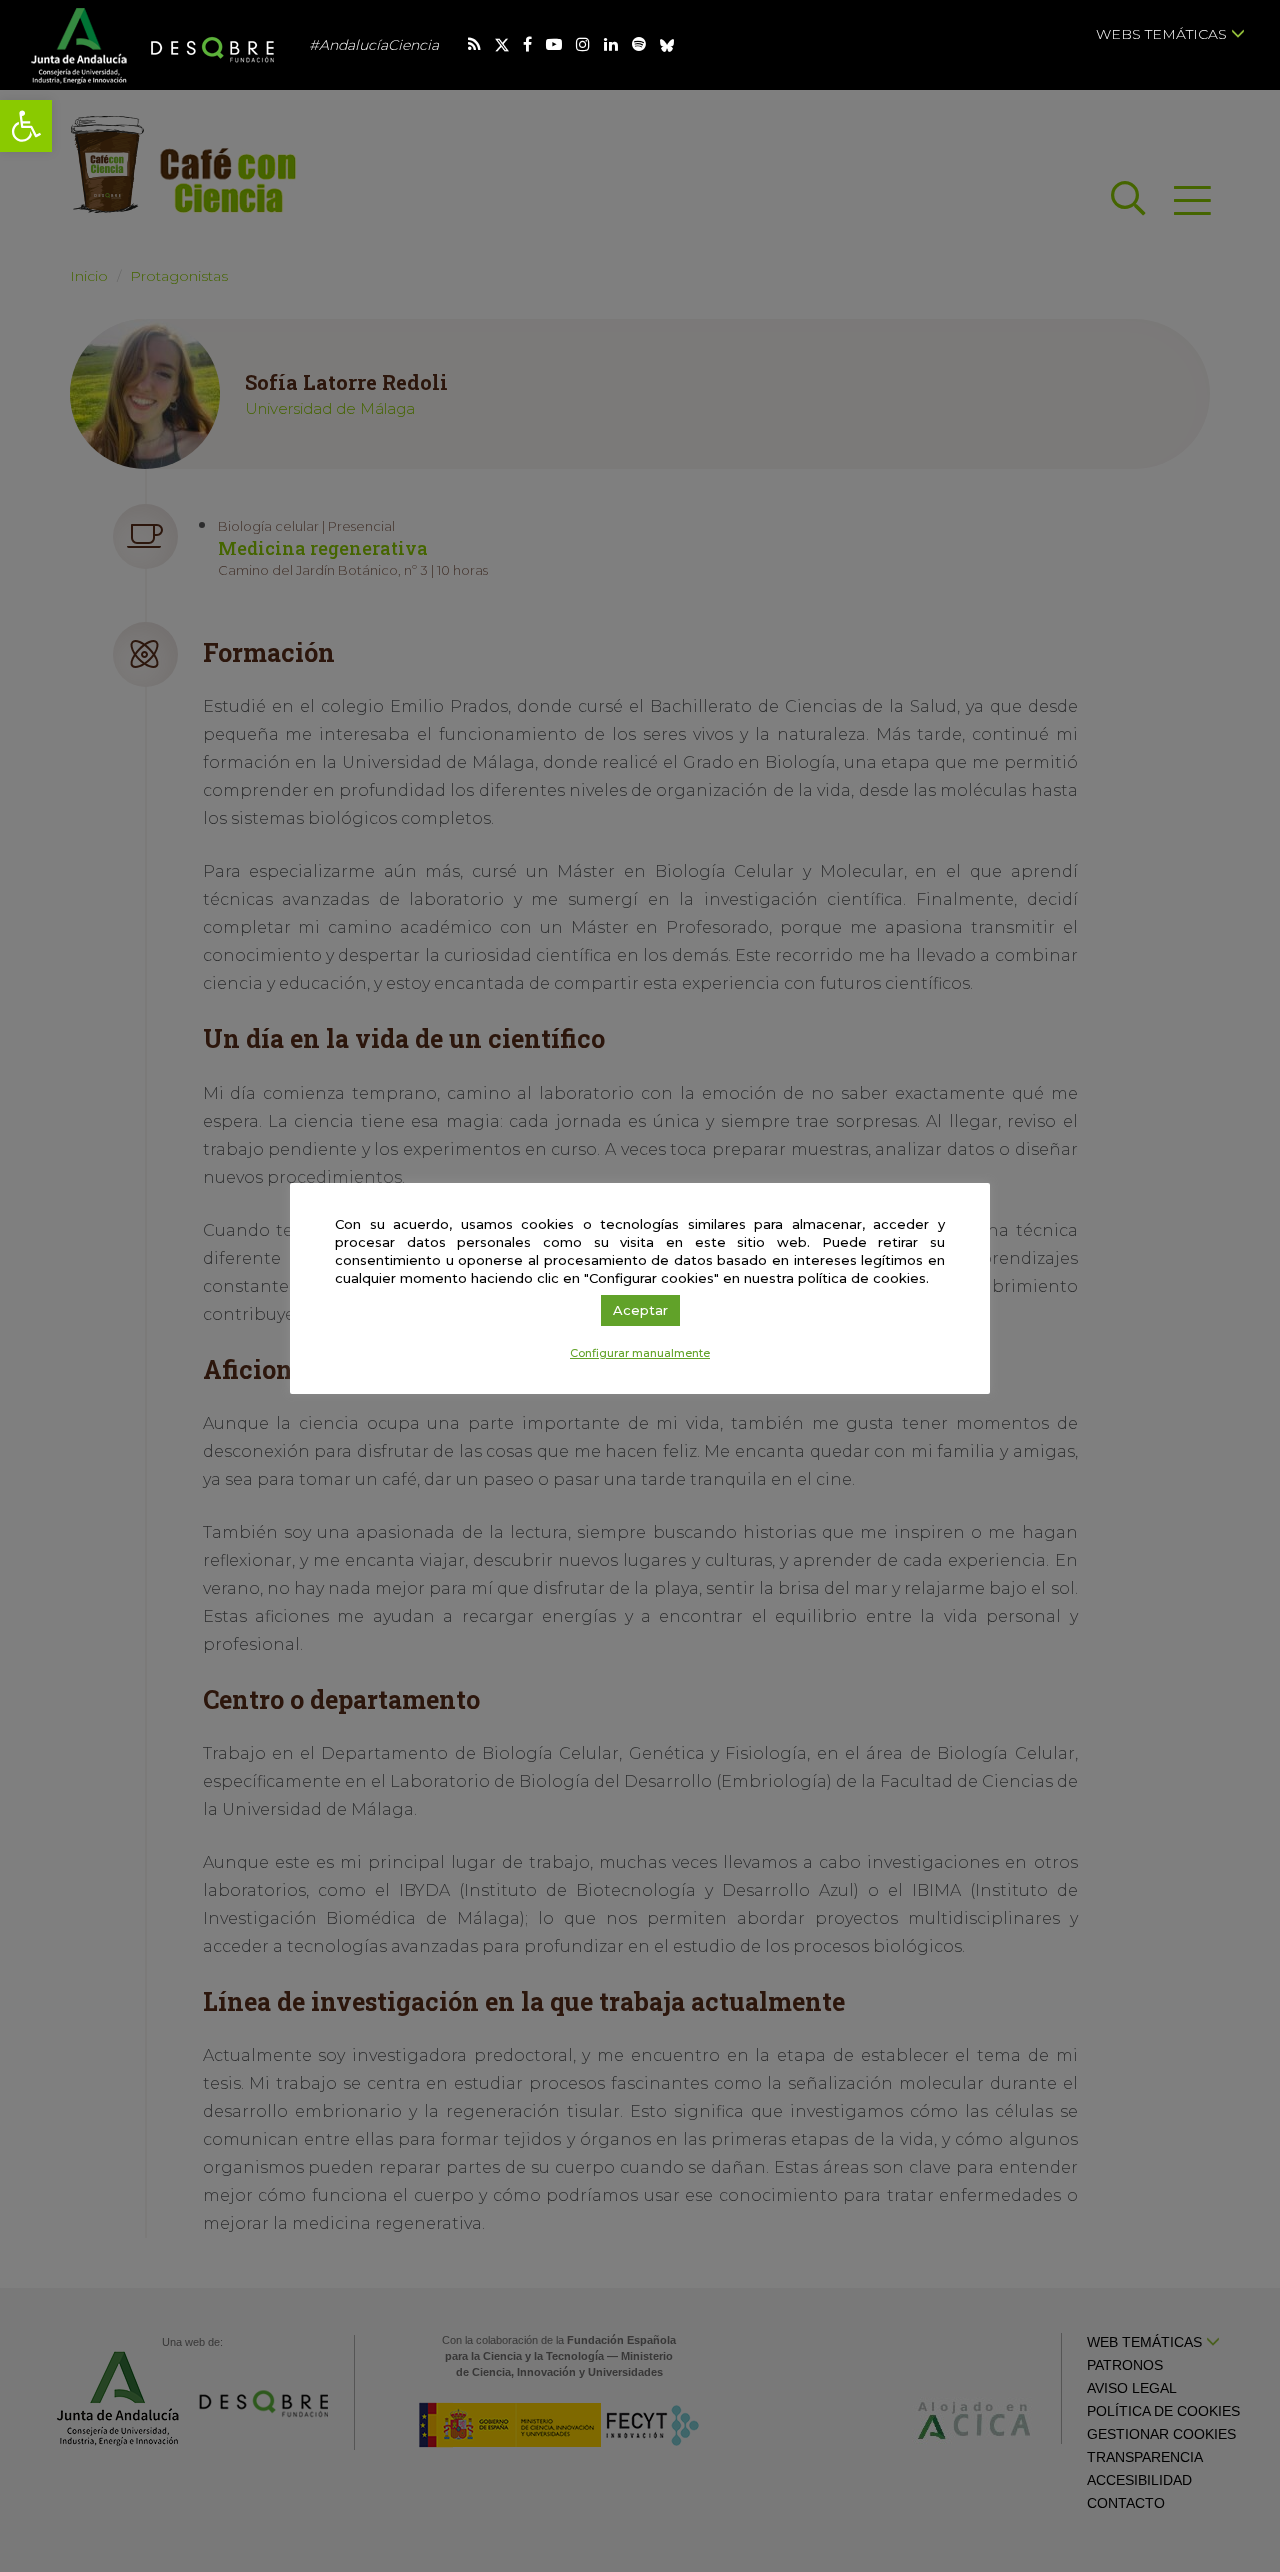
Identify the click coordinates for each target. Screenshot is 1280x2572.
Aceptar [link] (640, 1310)
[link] (26, 126)
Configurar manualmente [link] (640, 1353)
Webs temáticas (1163, 34)
